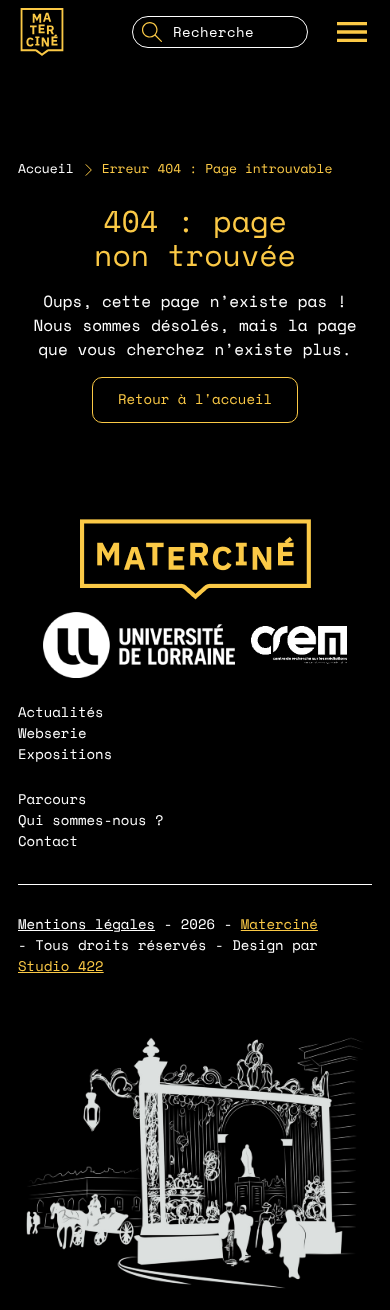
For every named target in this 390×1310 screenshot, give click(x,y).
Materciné (279, 924)
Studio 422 (61, 966)
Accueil (46, 169)
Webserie (52, 733)
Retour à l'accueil (195, 399)
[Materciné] (42, 32)
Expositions (65, 754)
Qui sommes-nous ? (91, 820)
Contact (48, 841)
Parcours (52, 799)
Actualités (61, 712)
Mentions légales (86, 924)
